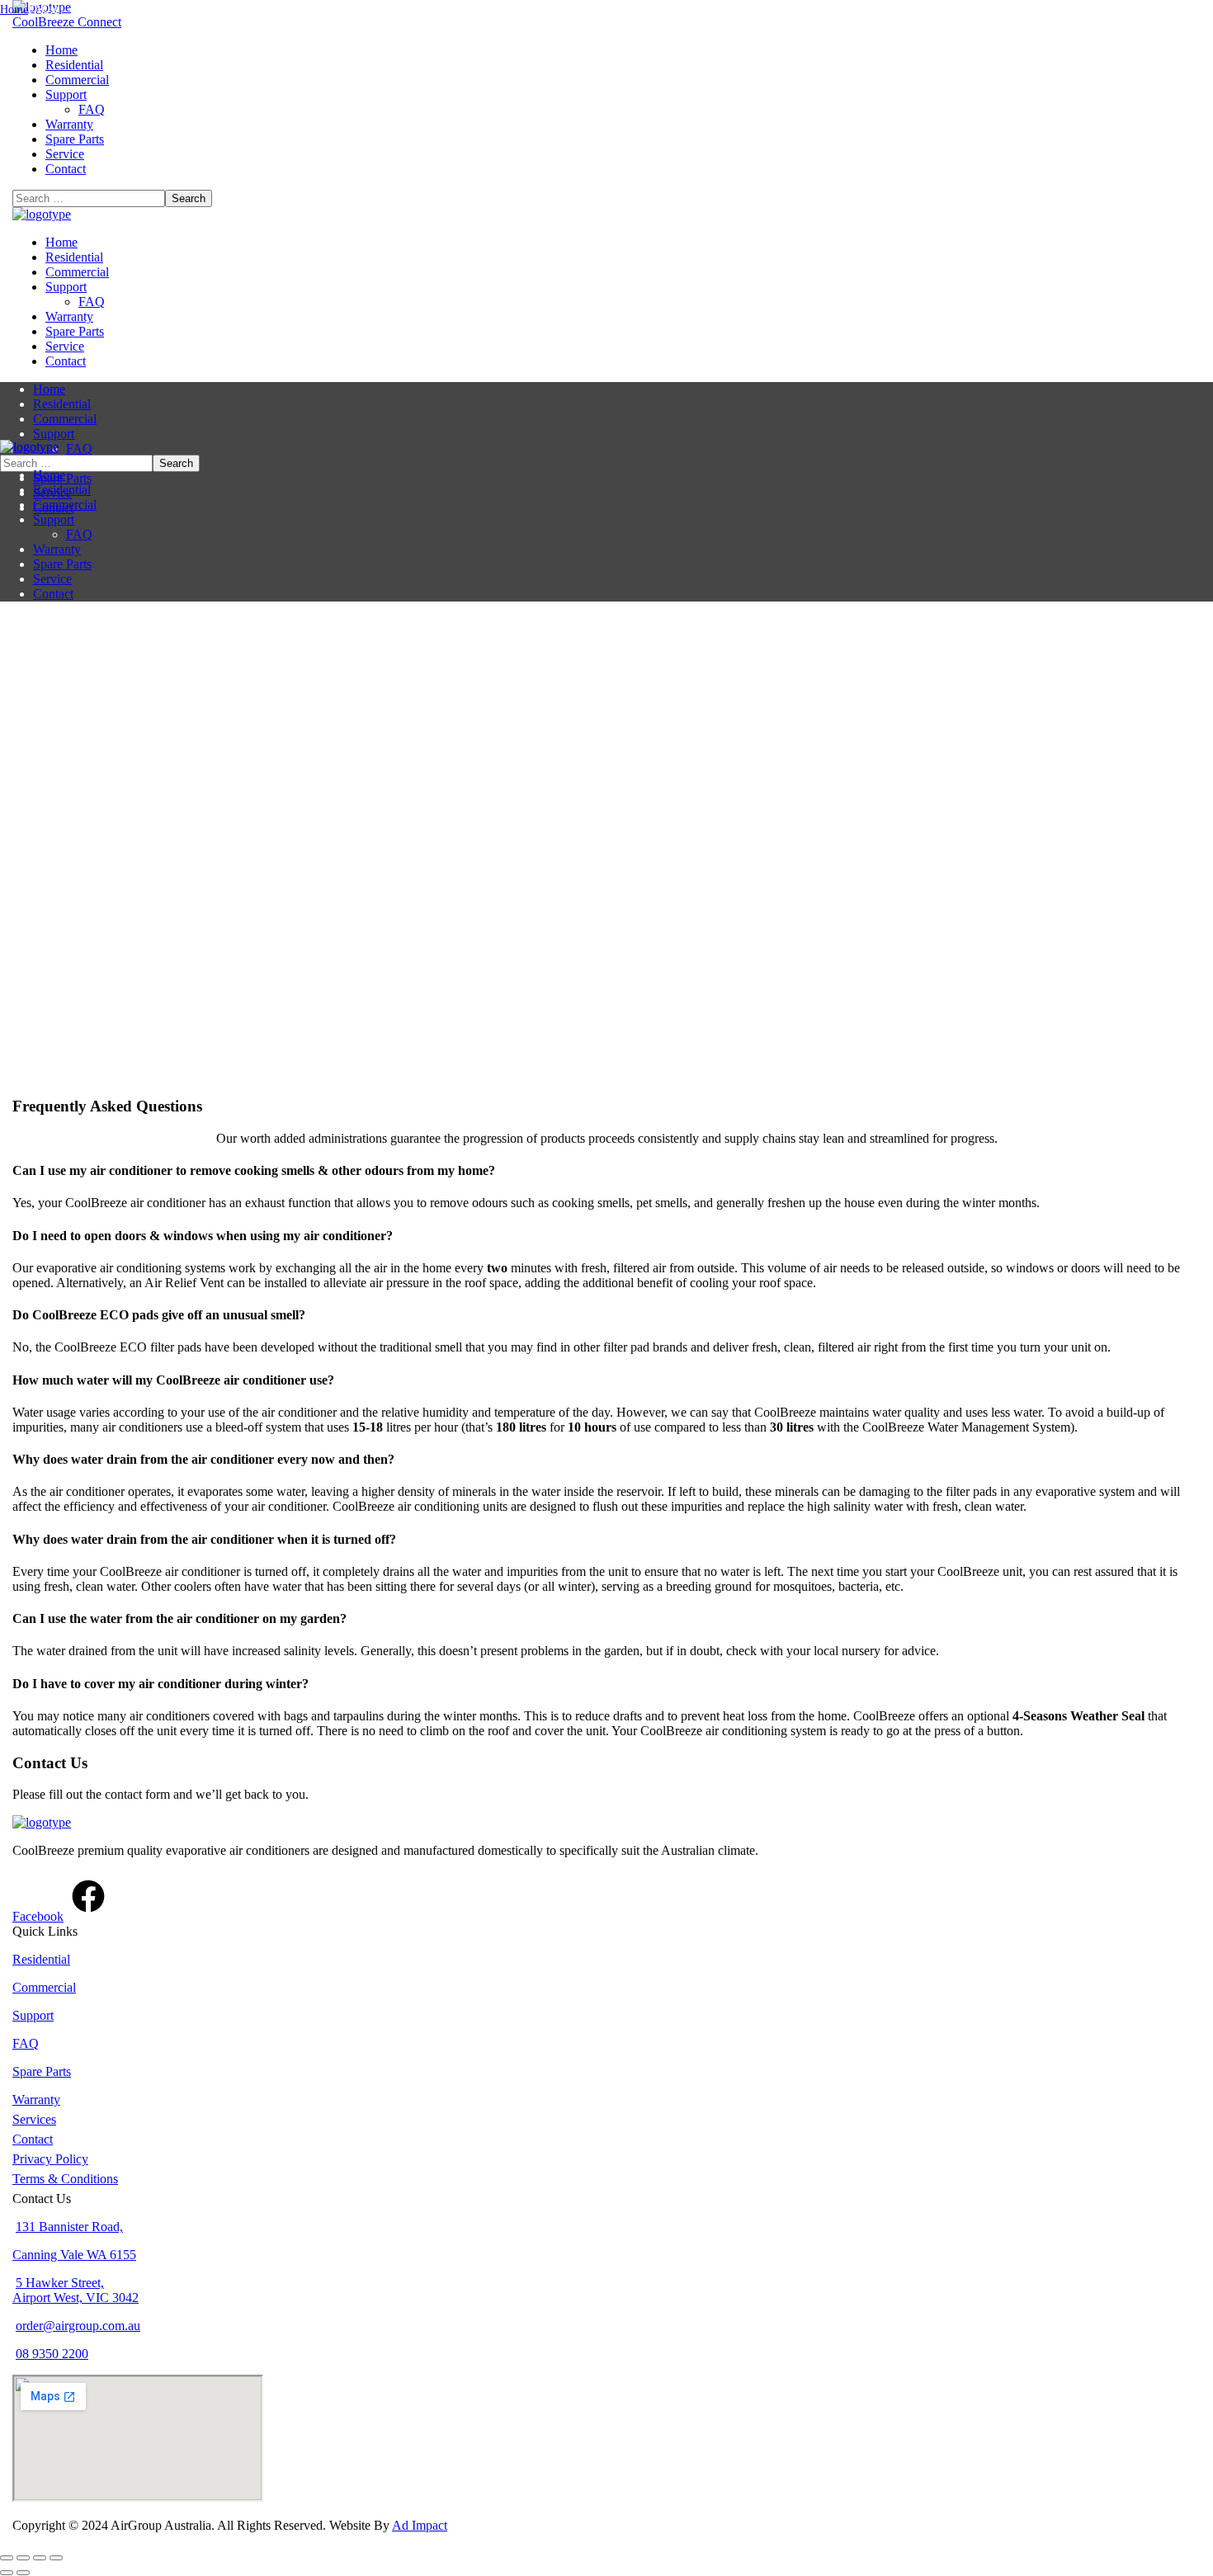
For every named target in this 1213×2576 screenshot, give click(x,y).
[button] (606, 22)
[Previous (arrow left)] (7, 2573)
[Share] (40, 2558)
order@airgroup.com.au (78, 2326)
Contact (33, 2139)
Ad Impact (420, 2525)
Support (33, 2015)
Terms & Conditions (65, 2179)
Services (34, 2119)
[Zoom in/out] (7, 2558)
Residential (41, 1959)
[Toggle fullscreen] (23, 2558)
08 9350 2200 (52, 2354)
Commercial (44, 1987)
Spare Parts (42, 2071)
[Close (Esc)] (56, 2558)
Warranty (36, 2099)
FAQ (26, 2043)
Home (14, 9)
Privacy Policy (50, 2159)
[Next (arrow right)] (23, 2573)
